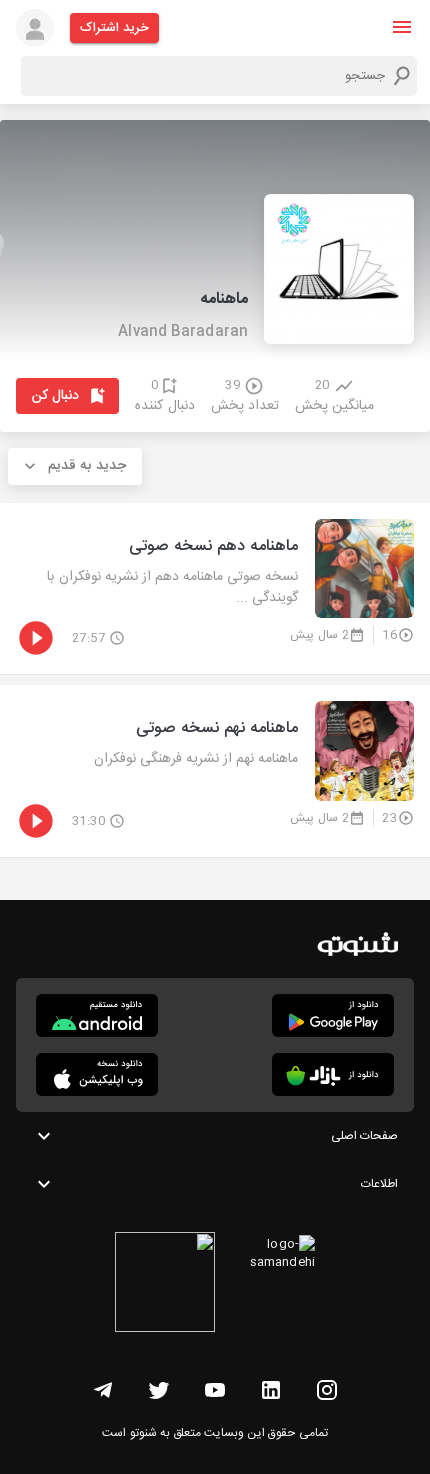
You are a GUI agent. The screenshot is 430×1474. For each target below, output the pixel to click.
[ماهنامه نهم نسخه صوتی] (215, 771)
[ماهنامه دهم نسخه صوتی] (215, 589)
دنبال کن (55, 396)
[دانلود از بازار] (333, 1074)
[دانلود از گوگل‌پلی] (333, 1015)
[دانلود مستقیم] (97, 1015)
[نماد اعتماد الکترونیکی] (165, 1285)
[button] (402, 27)
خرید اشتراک (114, 28)
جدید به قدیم (87, 466)
